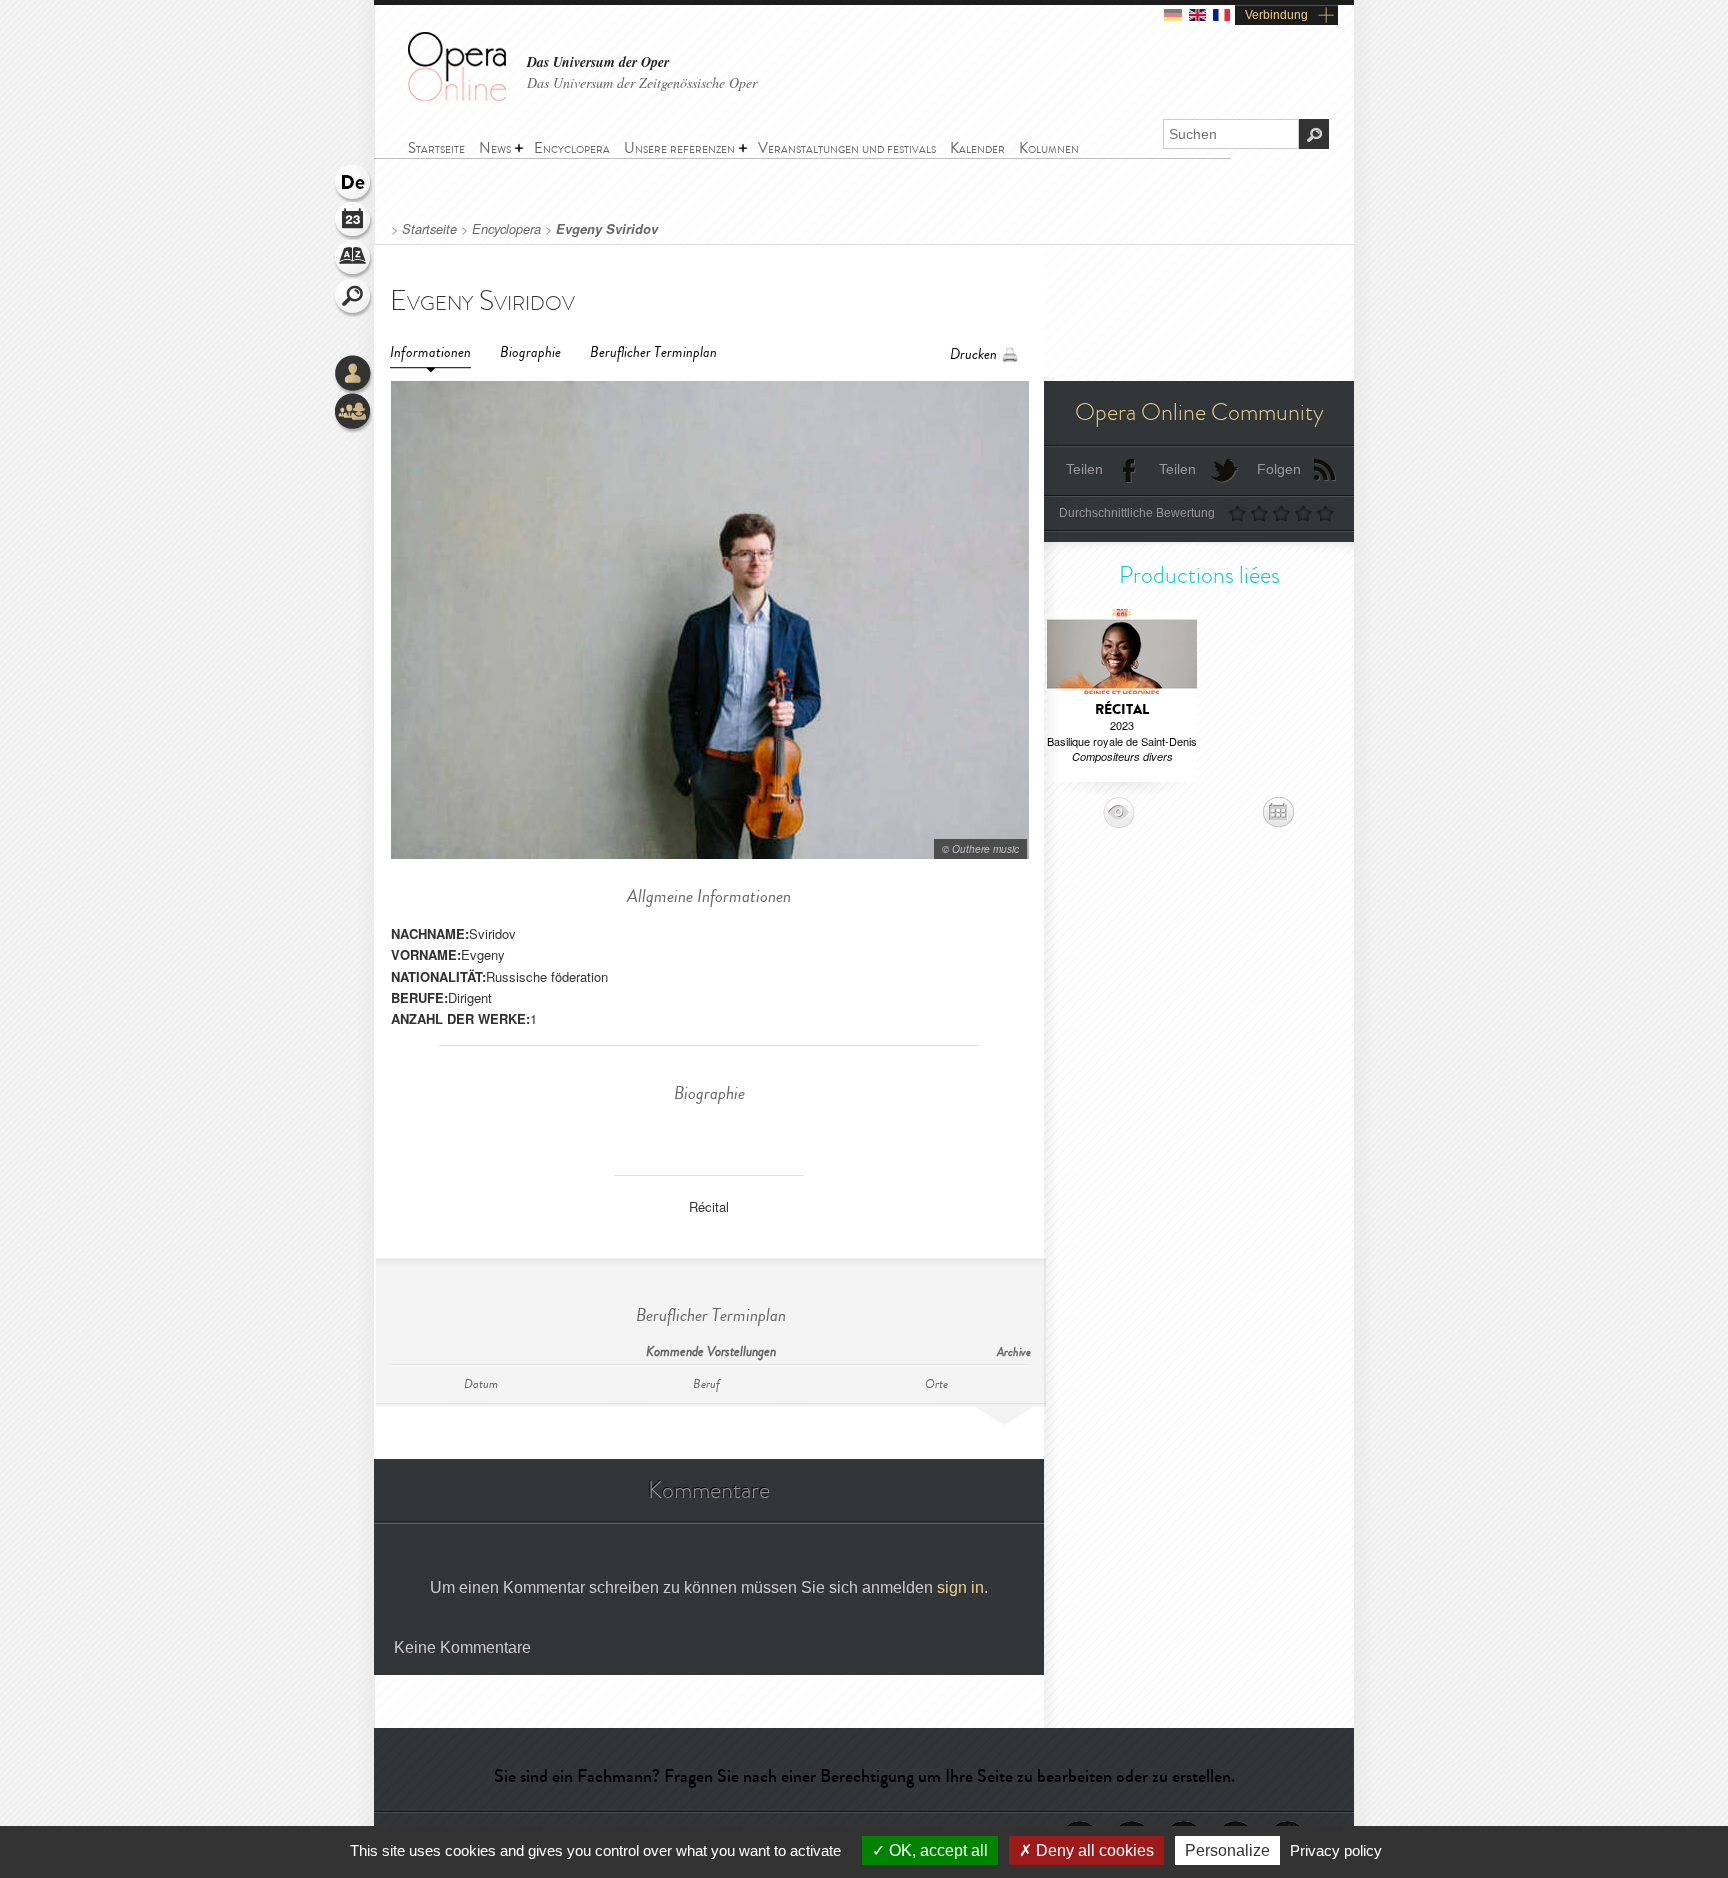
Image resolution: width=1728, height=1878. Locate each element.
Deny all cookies (1093, 1850)
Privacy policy (1336, 1850)
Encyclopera (506, 229)
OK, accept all (936, 1850)
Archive (1014, 1352)
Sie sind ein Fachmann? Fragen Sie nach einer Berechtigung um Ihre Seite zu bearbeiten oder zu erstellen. (864, 1776)
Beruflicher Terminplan (653, 352)
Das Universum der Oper (598, 62)
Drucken (973, 354)
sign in (960, 1587)
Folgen (1279, 469)
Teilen (1084, 469)
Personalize (1227, 1850)
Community (354, 413)
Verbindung (1276, 15)
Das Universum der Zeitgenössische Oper (642, 82)
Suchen (354, 298)
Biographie (530, 352)
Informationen (430, 352)
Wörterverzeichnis (354, 260)
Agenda (354, 222)
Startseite (429, 229)
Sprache (354, 184)
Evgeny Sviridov (607, 229)
